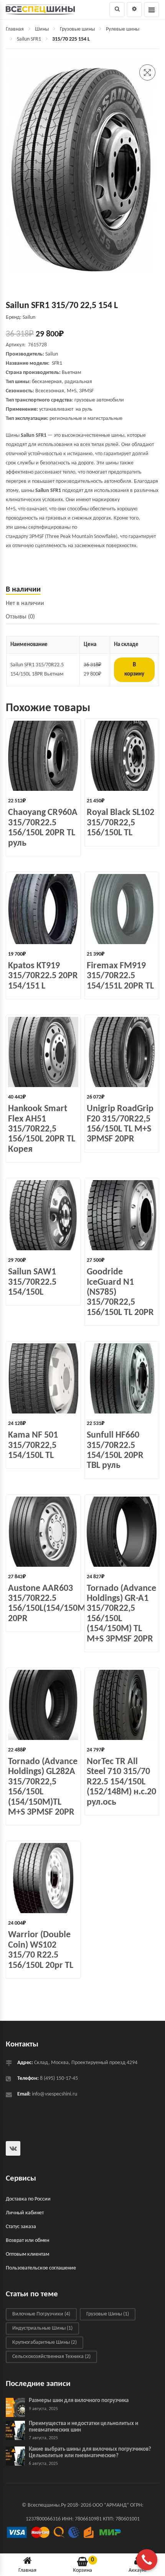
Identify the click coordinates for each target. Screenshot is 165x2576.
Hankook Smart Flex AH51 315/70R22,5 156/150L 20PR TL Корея (42, 1129)
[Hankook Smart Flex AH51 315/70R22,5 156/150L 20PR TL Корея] (43, 1052)
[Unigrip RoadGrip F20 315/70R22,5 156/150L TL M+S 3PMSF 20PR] (122, 1052)
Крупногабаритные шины (45, 2342)
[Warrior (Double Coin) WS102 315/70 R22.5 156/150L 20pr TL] (43, 1878)
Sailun (52, 354)
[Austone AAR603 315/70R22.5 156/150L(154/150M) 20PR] (43, 1532)
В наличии (23, 590)
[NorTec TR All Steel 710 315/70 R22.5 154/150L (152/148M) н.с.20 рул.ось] (122, 1705)
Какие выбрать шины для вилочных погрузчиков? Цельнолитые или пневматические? (90, 2453)
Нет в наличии (25, 603)
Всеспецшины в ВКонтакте (13, 2148)
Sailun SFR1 (29, 39)
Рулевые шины (123, 29)
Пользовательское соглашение (41, 2268)
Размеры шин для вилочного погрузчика (79, 2401)
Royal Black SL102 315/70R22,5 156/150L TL (120, 823)
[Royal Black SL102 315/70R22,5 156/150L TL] (122, 756)
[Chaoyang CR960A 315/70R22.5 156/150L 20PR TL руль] (43, 756)
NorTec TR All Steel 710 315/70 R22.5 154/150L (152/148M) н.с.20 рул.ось (121, 1782)
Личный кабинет (25, 2213)
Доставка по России (28, 2199)
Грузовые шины (77, 29)
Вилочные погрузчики (41, 2314)
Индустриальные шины (42, 2328)
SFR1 (57, 363)
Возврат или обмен (27, 2241)
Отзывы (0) (20, 617)
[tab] (82, 590)
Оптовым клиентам (27, 2254)
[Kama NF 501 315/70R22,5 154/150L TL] (43, 1378)
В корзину (134, 670)
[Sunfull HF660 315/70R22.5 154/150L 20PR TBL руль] (122, 1378)
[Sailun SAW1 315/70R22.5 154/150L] (43, 1215)
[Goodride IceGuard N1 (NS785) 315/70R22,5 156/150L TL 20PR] (122, 1215)
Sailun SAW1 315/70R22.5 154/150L (32, 1282)
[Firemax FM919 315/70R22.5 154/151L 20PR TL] (122, 909)
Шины (42, 29)
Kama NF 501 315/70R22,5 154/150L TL (33, 1445)
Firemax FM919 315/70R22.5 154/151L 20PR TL (120, 976)
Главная (15, 29)
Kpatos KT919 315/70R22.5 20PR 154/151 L (43, 976)
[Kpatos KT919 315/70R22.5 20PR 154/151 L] (43, 909)
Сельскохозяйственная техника (51, 2357)
